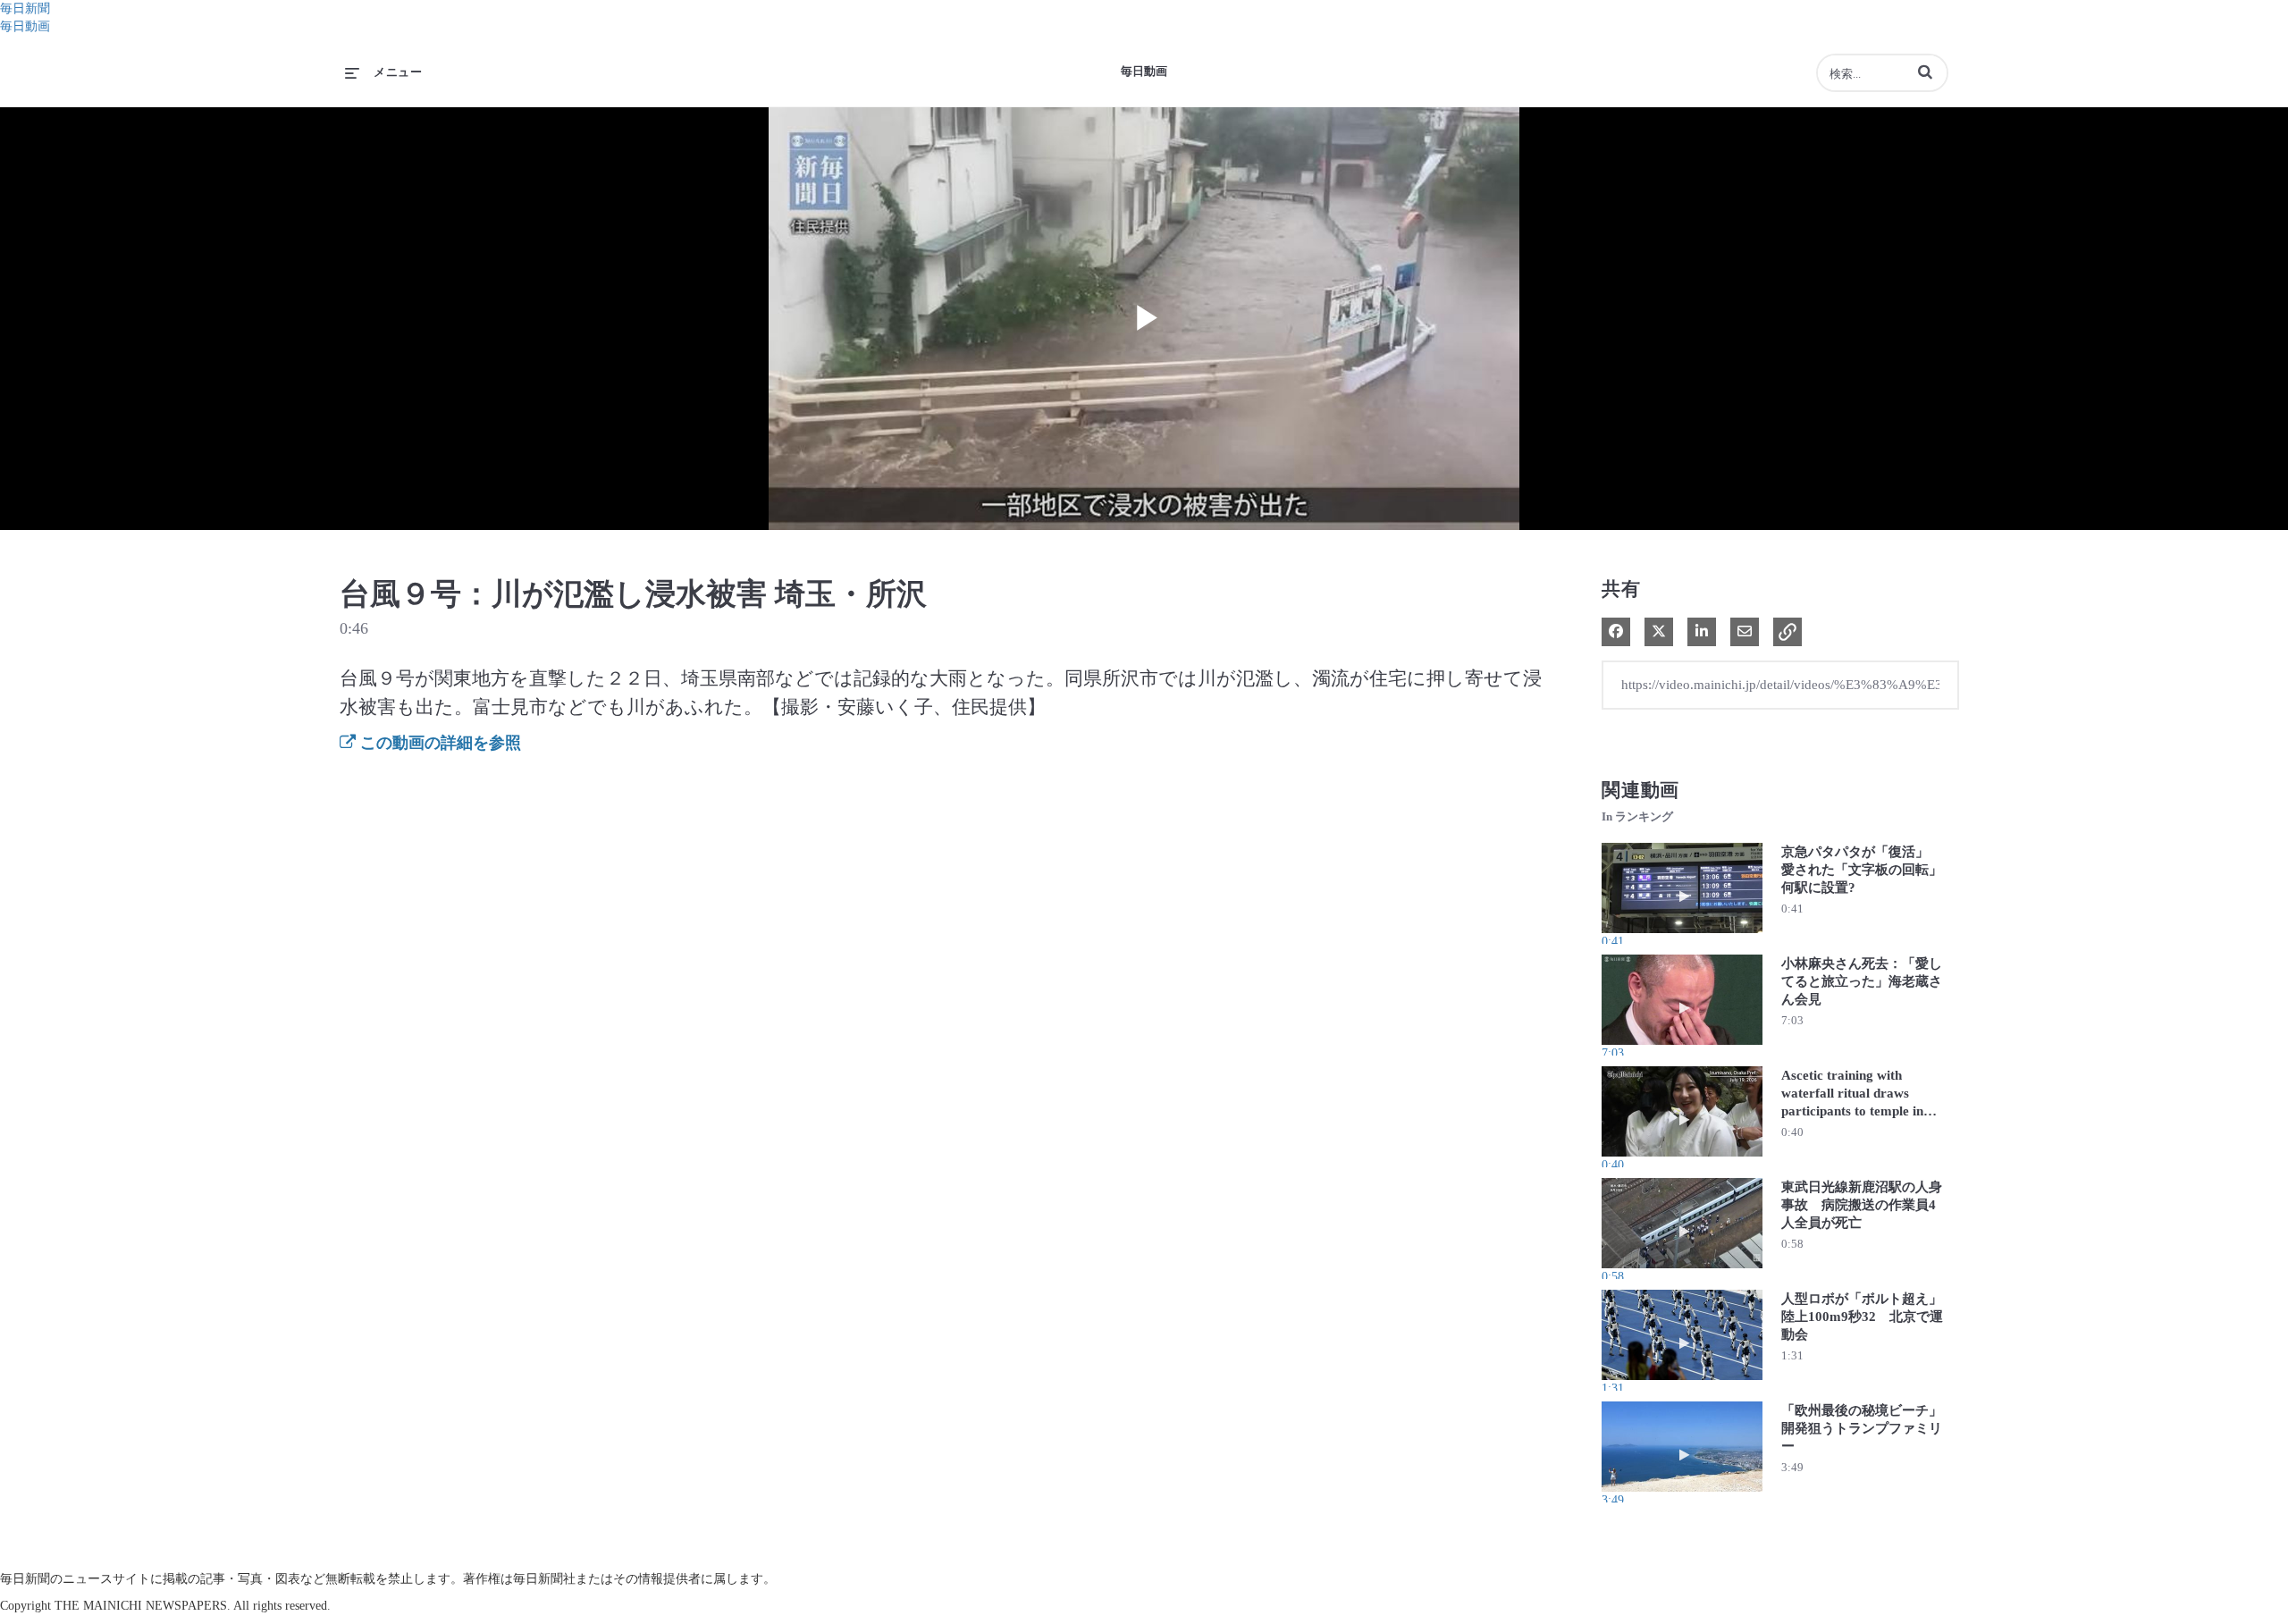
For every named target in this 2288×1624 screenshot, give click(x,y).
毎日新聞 (25, 8)
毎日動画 (25, 26)
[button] (1925, 72)
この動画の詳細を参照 (438, 743)
